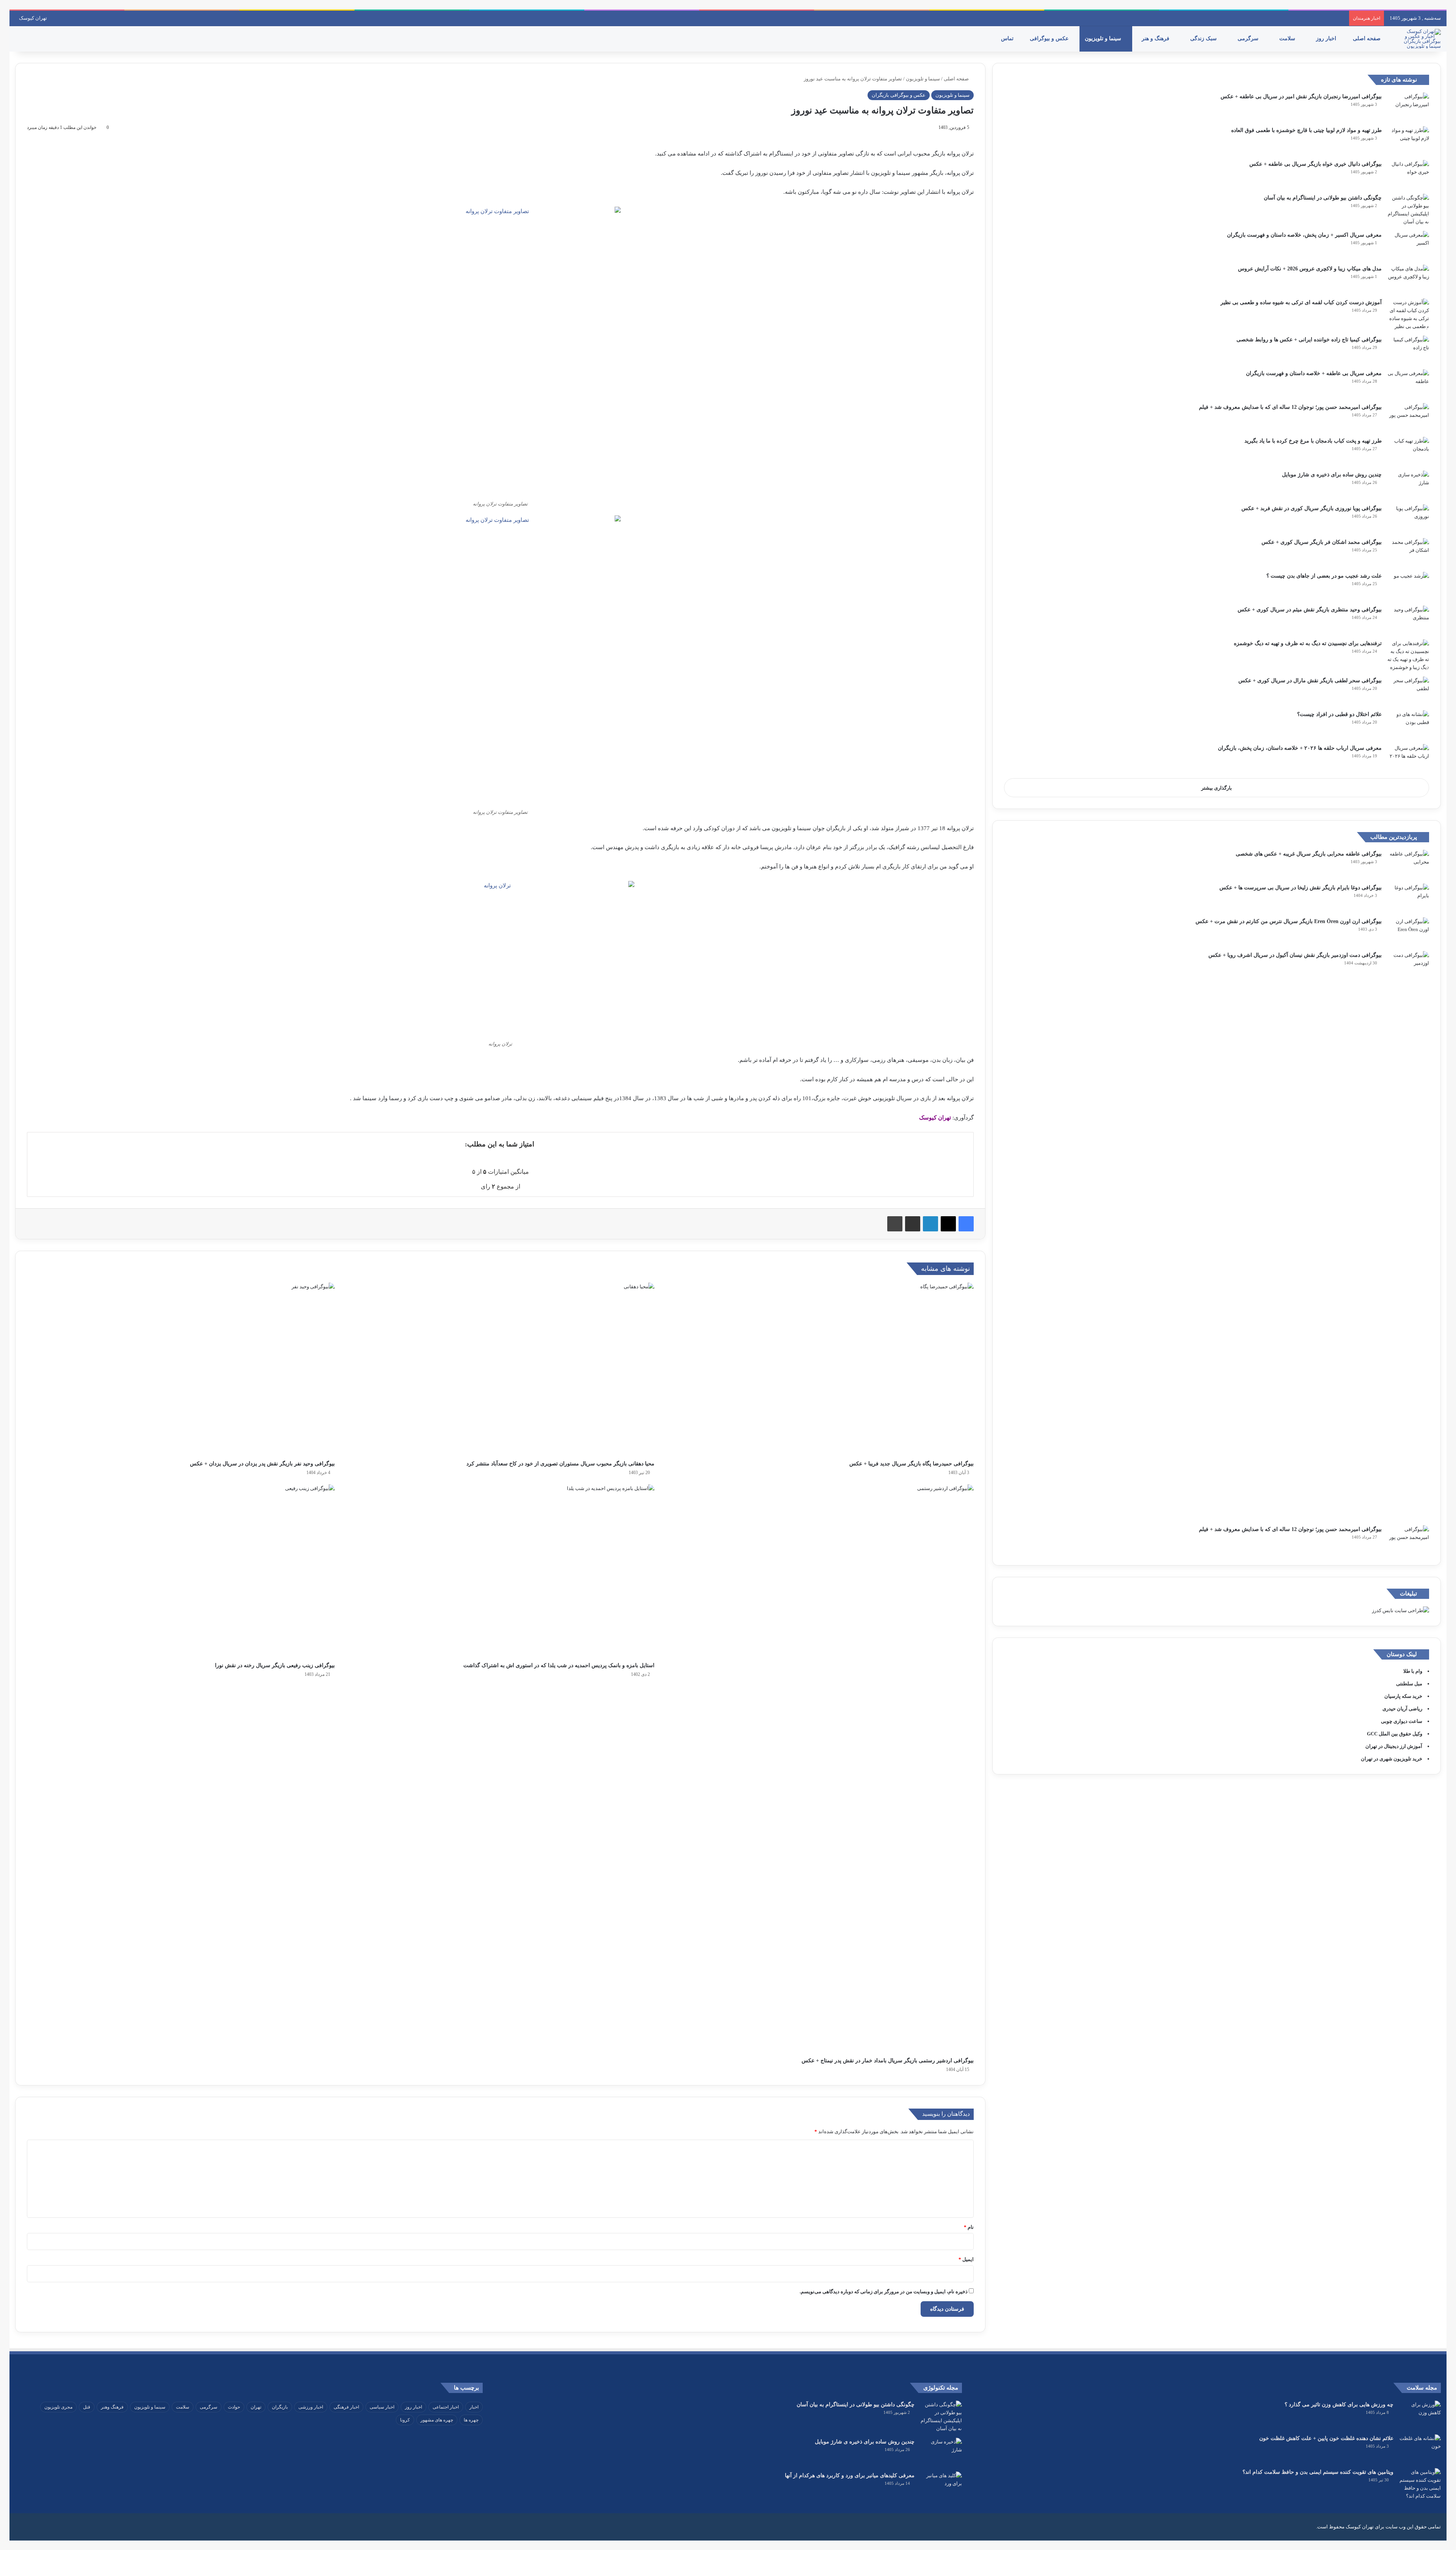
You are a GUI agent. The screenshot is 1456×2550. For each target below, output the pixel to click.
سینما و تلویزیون (1104, 38)
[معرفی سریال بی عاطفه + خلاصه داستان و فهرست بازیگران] (1408, 384)
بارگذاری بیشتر (1217, 788)
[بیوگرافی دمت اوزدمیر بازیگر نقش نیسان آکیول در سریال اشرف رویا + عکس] (1408, 1236)
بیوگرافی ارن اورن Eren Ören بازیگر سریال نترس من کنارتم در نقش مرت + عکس (1289, 921)
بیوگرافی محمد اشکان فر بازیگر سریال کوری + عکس (1322, 542)
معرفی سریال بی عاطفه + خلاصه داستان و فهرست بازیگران (1314, 373)
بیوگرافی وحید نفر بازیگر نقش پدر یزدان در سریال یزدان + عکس (262, 1464)
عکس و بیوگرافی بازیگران (899, 95)
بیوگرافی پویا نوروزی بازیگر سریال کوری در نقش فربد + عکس (1312, 508)
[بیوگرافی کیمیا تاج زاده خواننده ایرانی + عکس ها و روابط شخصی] (1408, 350)
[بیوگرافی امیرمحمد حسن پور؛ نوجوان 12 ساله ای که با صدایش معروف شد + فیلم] (1408, 417)
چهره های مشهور (437, 2420)
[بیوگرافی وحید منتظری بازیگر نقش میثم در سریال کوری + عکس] (1408, 620)
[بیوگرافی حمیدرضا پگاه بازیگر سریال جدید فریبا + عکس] (820, 1369)
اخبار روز (1327, 38)
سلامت (1288, 38)
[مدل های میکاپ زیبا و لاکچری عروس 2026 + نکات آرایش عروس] (1408, 279)
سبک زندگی (1204, 38)
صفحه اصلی (1367, 38)
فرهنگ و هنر (1156, 38)
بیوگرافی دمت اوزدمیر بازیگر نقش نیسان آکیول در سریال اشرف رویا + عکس (1295, 955)
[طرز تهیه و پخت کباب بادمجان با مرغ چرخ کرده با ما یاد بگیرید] (1408, 451)
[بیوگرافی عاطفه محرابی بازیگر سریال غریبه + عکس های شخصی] (1408, 864)
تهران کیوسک (33, 18)
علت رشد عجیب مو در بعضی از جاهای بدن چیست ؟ (1324, 576)
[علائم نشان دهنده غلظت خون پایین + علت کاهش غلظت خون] (1420, 2449)
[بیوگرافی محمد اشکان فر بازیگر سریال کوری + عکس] (1408, 552)
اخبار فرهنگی (346, 2407)
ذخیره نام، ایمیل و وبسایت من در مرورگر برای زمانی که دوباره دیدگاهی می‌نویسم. (884, 2292)
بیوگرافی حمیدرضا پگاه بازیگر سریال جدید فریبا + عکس (912, 1464)
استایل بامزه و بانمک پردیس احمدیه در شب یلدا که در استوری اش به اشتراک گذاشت (559, 1665)
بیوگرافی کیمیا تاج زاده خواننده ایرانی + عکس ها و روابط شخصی (1309, 340)
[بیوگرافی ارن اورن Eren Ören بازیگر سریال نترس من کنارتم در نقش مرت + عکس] (1408, 932)
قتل (87, 2407)
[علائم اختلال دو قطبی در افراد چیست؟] (1408, 725)
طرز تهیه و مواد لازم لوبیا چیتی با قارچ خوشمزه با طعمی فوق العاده (1306, 130)
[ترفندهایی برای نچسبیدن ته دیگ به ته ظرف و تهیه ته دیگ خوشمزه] (1408, 655)
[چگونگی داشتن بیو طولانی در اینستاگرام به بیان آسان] (1408, 210)
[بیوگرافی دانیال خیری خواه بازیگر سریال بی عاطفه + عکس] (1408, 174)
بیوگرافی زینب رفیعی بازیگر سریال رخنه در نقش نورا (275, 1665)
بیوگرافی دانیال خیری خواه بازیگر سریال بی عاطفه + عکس (1316, 164)
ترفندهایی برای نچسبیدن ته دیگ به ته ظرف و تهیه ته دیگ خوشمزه (1308, 643)
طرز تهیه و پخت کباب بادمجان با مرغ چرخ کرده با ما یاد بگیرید (1313, 441)
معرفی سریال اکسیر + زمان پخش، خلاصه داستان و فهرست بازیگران (1304, 235)
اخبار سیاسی (382, 2407)
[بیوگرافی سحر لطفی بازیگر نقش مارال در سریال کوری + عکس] (1408, 691)
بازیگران (280, 2407)
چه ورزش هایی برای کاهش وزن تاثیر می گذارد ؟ (1339, 2405)
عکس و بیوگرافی (1050, 38)
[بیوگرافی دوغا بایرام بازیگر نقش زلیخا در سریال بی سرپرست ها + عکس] (1408, 898)
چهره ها (471, 2420)
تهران (256, 2407)
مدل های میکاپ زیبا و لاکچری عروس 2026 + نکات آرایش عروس (1310, 269)
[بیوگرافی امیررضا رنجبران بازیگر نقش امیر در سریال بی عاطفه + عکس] (1408, 107)
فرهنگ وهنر (112, 2407)
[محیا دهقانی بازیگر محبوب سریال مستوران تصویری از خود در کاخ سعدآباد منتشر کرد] (500, 1369)
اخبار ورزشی (311, 2407)
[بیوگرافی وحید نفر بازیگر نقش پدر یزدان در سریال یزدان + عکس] (181, 1369)
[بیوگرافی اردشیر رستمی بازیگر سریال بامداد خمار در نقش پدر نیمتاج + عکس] (820, 1769)
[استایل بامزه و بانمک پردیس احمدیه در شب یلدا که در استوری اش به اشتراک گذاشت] (500, 1571)
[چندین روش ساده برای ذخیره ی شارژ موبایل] (1408, 485)
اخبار (474, 2407)
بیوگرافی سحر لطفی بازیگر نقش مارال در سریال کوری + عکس (1310, 681)
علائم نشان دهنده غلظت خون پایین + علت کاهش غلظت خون (1326, 2438)
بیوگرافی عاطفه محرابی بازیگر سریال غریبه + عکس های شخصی (1309, 854)
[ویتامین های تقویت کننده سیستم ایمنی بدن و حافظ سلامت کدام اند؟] (1420, 2484)
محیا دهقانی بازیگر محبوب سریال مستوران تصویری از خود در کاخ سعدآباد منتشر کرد (560, 1464)
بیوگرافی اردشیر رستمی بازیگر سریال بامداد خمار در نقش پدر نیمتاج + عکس (888, 2061)
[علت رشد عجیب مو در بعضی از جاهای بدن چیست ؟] (1408, 586)
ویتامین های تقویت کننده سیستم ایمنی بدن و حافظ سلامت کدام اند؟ (1318, 2472)
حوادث (234, 2407)
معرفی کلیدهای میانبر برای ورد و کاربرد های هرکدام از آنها (850, 2475)
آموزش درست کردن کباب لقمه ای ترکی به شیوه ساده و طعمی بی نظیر (1301, 302)
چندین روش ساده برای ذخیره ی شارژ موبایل (1332, 475)
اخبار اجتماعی (446, 2407)
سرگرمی (1249, 38)
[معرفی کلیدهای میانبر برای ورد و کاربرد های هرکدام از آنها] (941, 2486)
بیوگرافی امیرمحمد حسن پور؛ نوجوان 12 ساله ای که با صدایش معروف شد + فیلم (1290, 407)
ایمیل (966, 2259)
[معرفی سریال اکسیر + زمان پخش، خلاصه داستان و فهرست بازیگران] (1408, 245)
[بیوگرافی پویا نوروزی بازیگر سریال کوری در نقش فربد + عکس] (1408, 519)
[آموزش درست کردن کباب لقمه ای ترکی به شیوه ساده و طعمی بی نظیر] (1408, 314)
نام (969, 2227)
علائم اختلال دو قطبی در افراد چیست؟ (1339, 714)
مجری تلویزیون (58, 2407)
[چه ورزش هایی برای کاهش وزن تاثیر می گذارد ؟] (1420, 2415)
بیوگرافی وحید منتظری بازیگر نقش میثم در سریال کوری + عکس (1310, 610)
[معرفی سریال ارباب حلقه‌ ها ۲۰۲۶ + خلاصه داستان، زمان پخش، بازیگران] (1408, 758)
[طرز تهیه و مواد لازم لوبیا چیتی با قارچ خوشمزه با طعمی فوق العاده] (1408, 141)
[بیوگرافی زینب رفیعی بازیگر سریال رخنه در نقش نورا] (181, 1571)
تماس (1008, 38)
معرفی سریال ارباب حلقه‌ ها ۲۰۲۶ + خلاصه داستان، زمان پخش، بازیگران (1300, 748)
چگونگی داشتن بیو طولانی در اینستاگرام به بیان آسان (1323, 198)
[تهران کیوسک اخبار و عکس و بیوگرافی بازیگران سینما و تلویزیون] (1420, 39)
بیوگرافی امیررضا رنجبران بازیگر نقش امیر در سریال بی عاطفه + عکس (1301, 97)
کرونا (405, 2420)
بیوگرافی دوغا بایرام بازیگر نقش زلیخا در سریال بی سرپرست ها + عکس (1301, 888)
